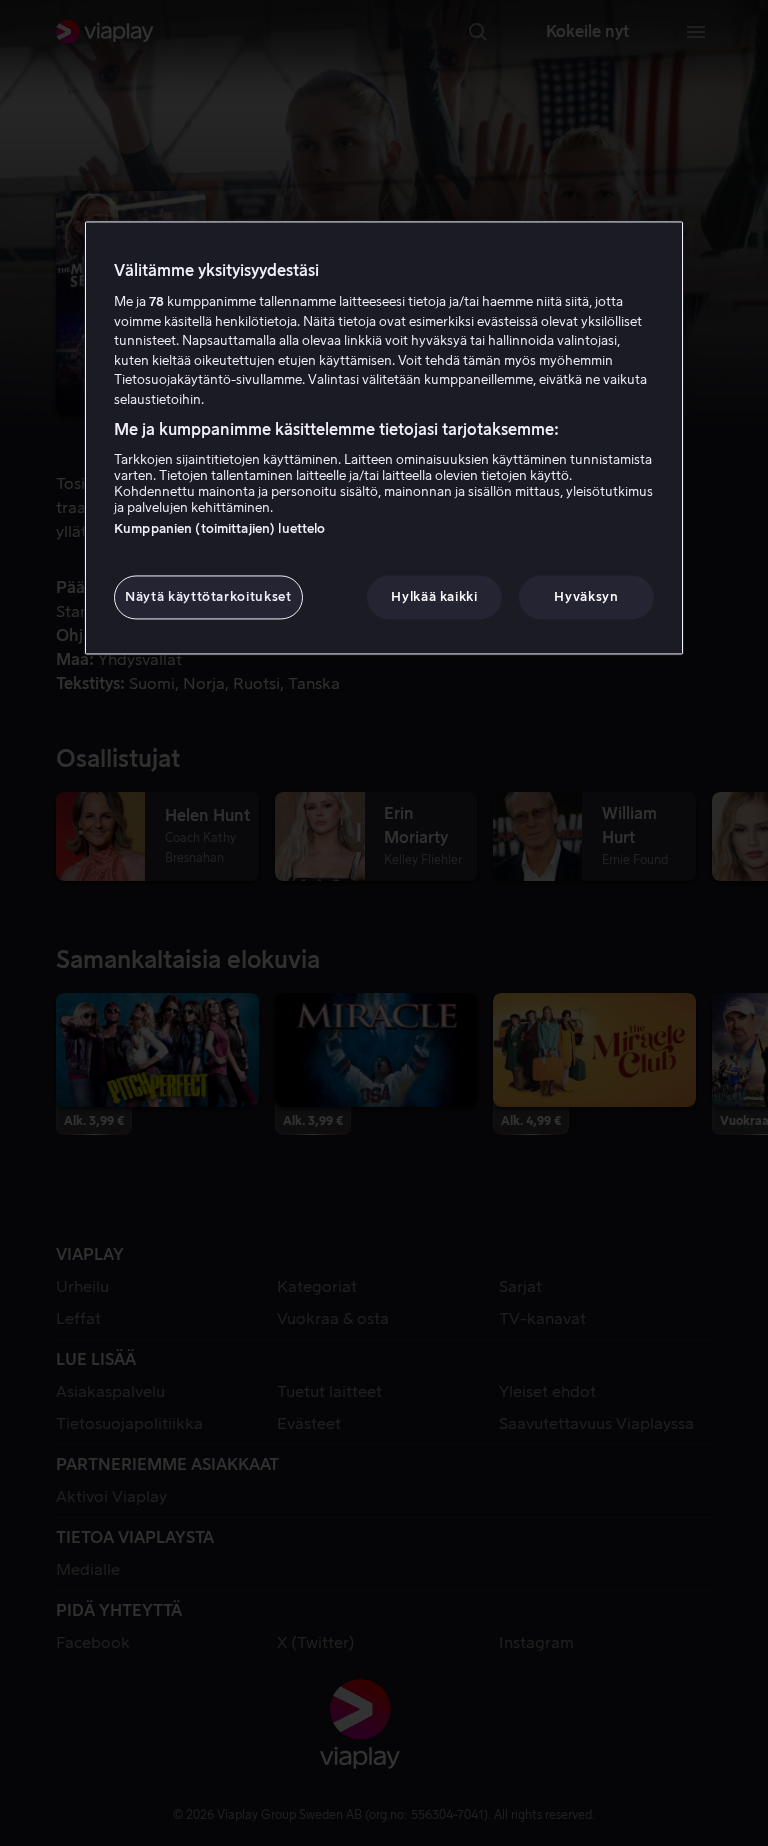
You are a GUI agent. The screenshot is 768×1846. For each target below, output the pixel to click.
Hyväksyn (586, 596)
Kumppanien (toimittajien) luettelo (219, 528)
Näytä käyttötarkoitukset (208, 596)
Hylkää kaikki (434, 596)
